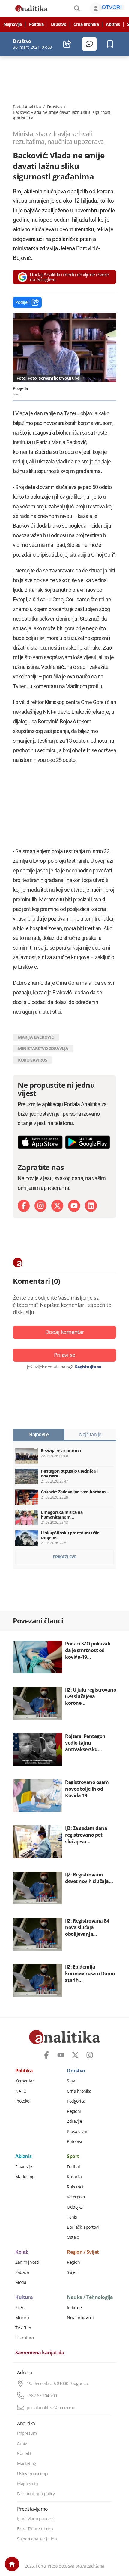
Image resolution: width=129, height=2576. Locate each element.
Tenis (72, 2217)
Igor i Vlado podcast (35, 2519)
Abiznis (113, 24)
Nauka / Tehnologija (90, 2297)
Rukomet (75, 2187)
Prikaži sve (65, 1557)
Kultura (24, 2297)
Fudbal (73, 2167)
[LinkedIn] (91, 1206)
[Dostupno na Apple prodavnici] (40, 1142)
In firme (74, 2308)
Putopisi (74, 2141)
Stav (71, 2081)
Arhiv (22, 2443)
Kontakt (24, 2453)
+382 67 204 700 (42, 2396)
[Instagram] (40, 1206)
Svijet (72, 2272)
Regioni (74, 2111)
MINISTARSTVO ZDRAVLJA (43, 1048)
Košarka (74, 2177)
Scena (21, 2308)
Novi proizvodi (80, 2318)
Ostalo (73, 2237)
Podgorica (76, 2101)
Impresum (27, 2433)
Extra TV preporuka (35, 2529)
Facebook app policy (36, 2494)
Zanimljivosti (27, 2262)
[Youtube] (74, 1206)
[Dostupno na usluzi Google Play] (88, 1142)
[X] (57, 1206)
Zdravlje (74, 2121)
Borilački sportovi (83, 2227)
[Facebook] (24, 1206)
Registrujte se (88, 1367)
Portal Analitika (27, 107)
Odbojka (75, 2207)
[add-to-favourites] (112, 44)
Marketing (25, 2177)
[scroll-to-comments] (89, 44)
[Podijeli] (67, 44)
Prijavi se (65, 1355)
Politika (36, 24)
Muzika (22, 2318)
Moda (21, 2282)
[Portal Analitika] (31, 8)
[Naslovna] (12, 2564)
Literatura (24, 2338)
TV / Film (23, 2328)
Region (73, 2262)
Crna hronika (86, 24)
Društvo (59, 24)
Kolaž (22, 2252)
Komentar (25, 2081)
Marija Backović (36, 1037)
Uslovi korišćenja (33, 2474)
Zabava (22, 2272)
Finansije (24, 2167)
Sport (73, 2157)
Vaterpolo (76, 2197)
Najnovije (13, 24)
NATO (21, 2091)
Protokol (23, 2101)
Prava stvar (77, 2132)
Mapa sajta (27, 2484)
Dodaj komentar (65, 1332)
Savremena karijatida (40, 2353)
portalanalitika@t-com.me (51, 2408)
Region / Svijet (83, 2252)
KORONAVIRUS (33, 1060)
